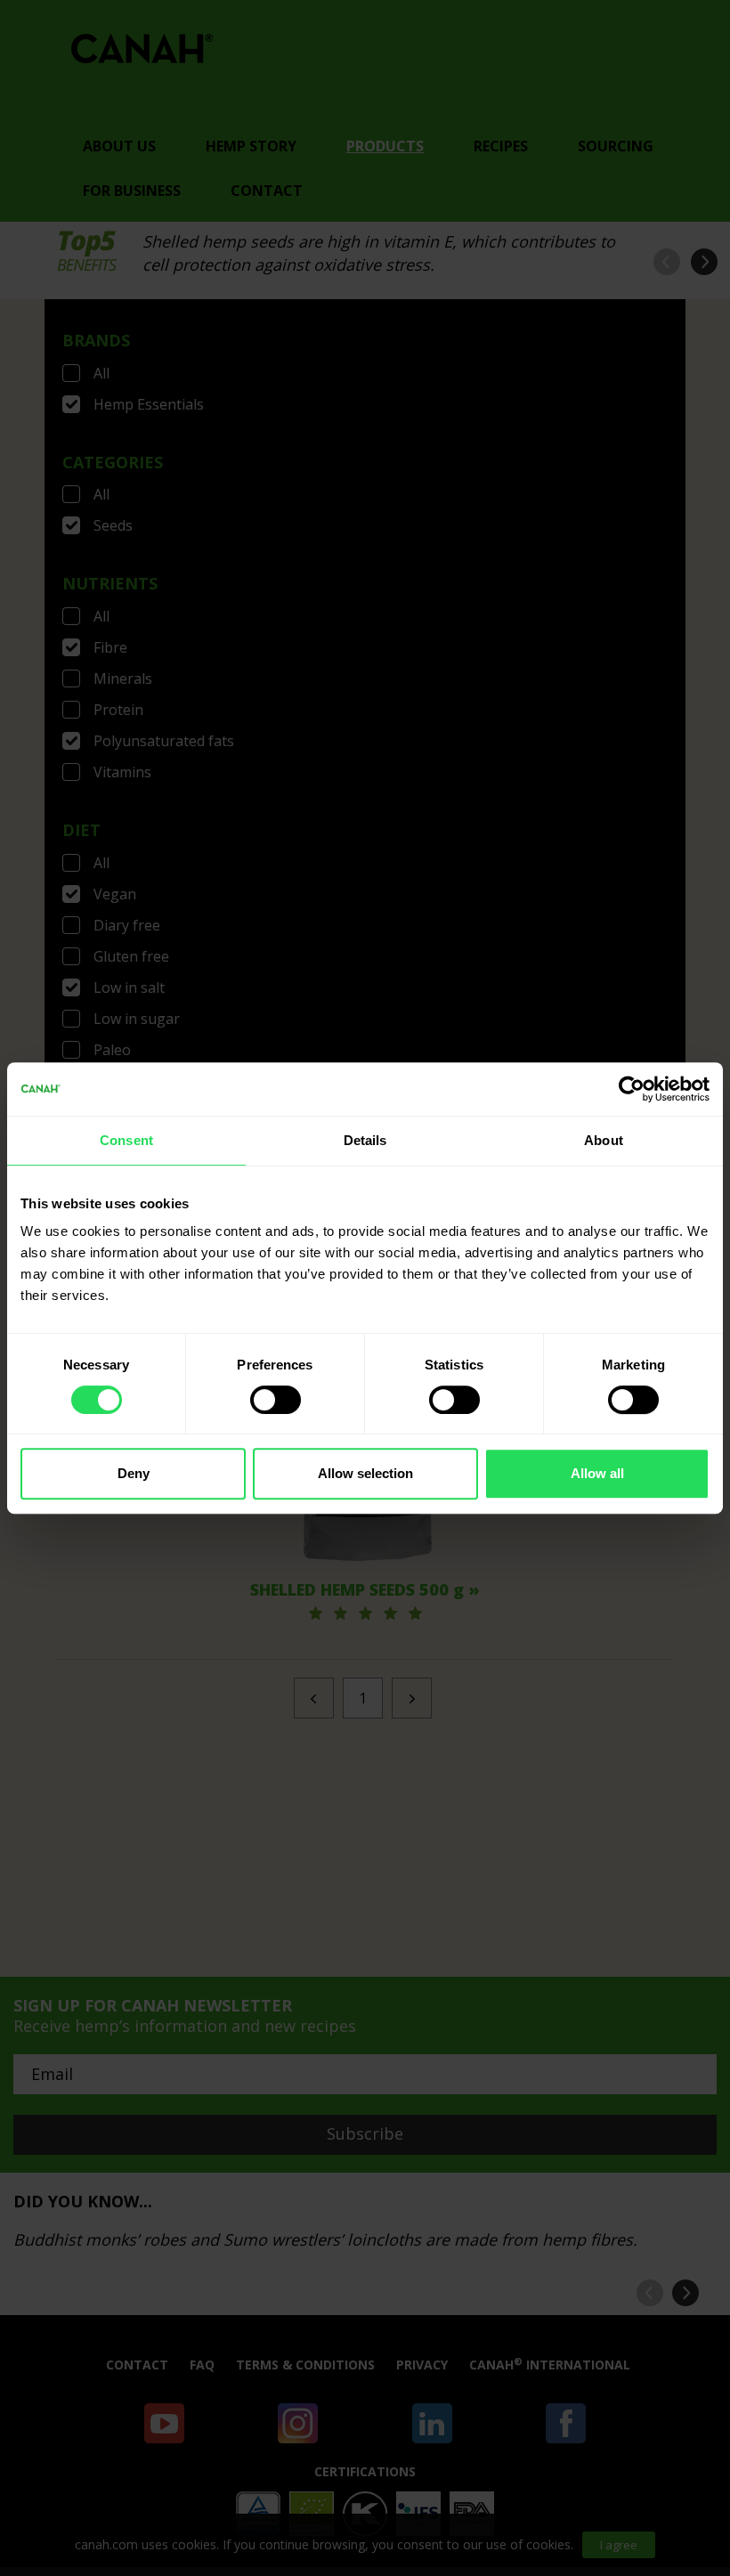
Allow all (597, 1473)
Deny (134, 1473)
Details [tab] (365, 1140)
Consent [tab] (126, 1140)
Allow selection (365, 1473)
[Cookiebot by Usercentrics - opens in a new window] (632, 1089)
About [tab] (604, 1140)
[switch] (276, 1400)
